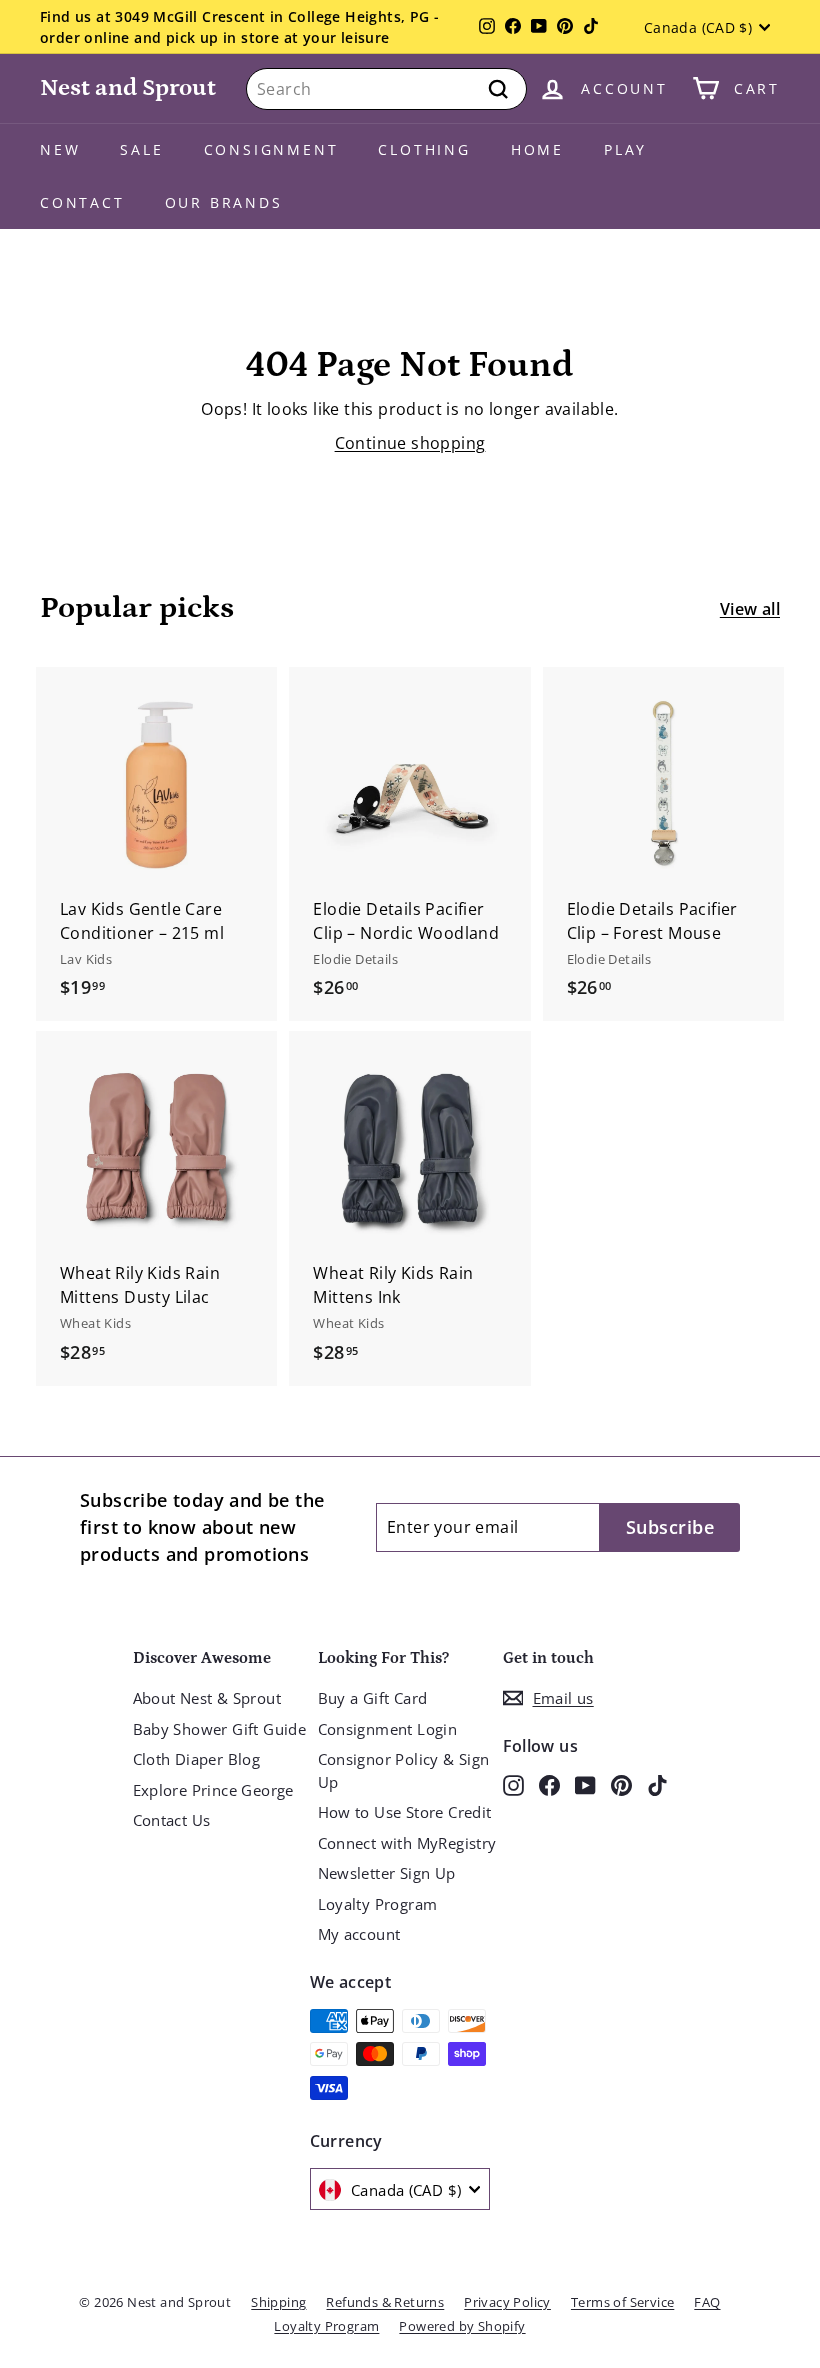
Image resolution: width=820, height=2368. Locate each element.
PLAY (625, 149)
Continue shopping (410, 443)
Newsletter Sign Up (387, 1873)
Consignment (271, 149)
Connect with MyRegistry (407, 1843)
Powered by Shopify (462, 2326)
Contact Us (172, 1820)
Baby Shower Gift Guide (220, 1729)
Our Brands (224, 202)
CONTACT (82, 202)
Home (537, 149)
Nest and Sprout (128, 87)
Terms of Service (622, 2302)
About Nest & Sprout (207, 1698)
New (60, 149)
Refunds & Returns (385, 2302)
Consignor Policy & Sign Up (404, 1770)
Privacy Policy (507, 2302)
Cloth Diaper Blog (197, 1759)
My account (359, 1934)
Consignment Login (388, 1729)
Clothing (424, 149)
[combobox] (386, 89)
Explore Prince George (213, 1790)
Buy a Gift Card (373, 1698)
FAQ (707, 2302)
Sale (141, 149)
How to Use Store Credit (405, 1812)
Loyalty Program (378, 1904)
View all (750, 609)
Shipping (278, 2302)
